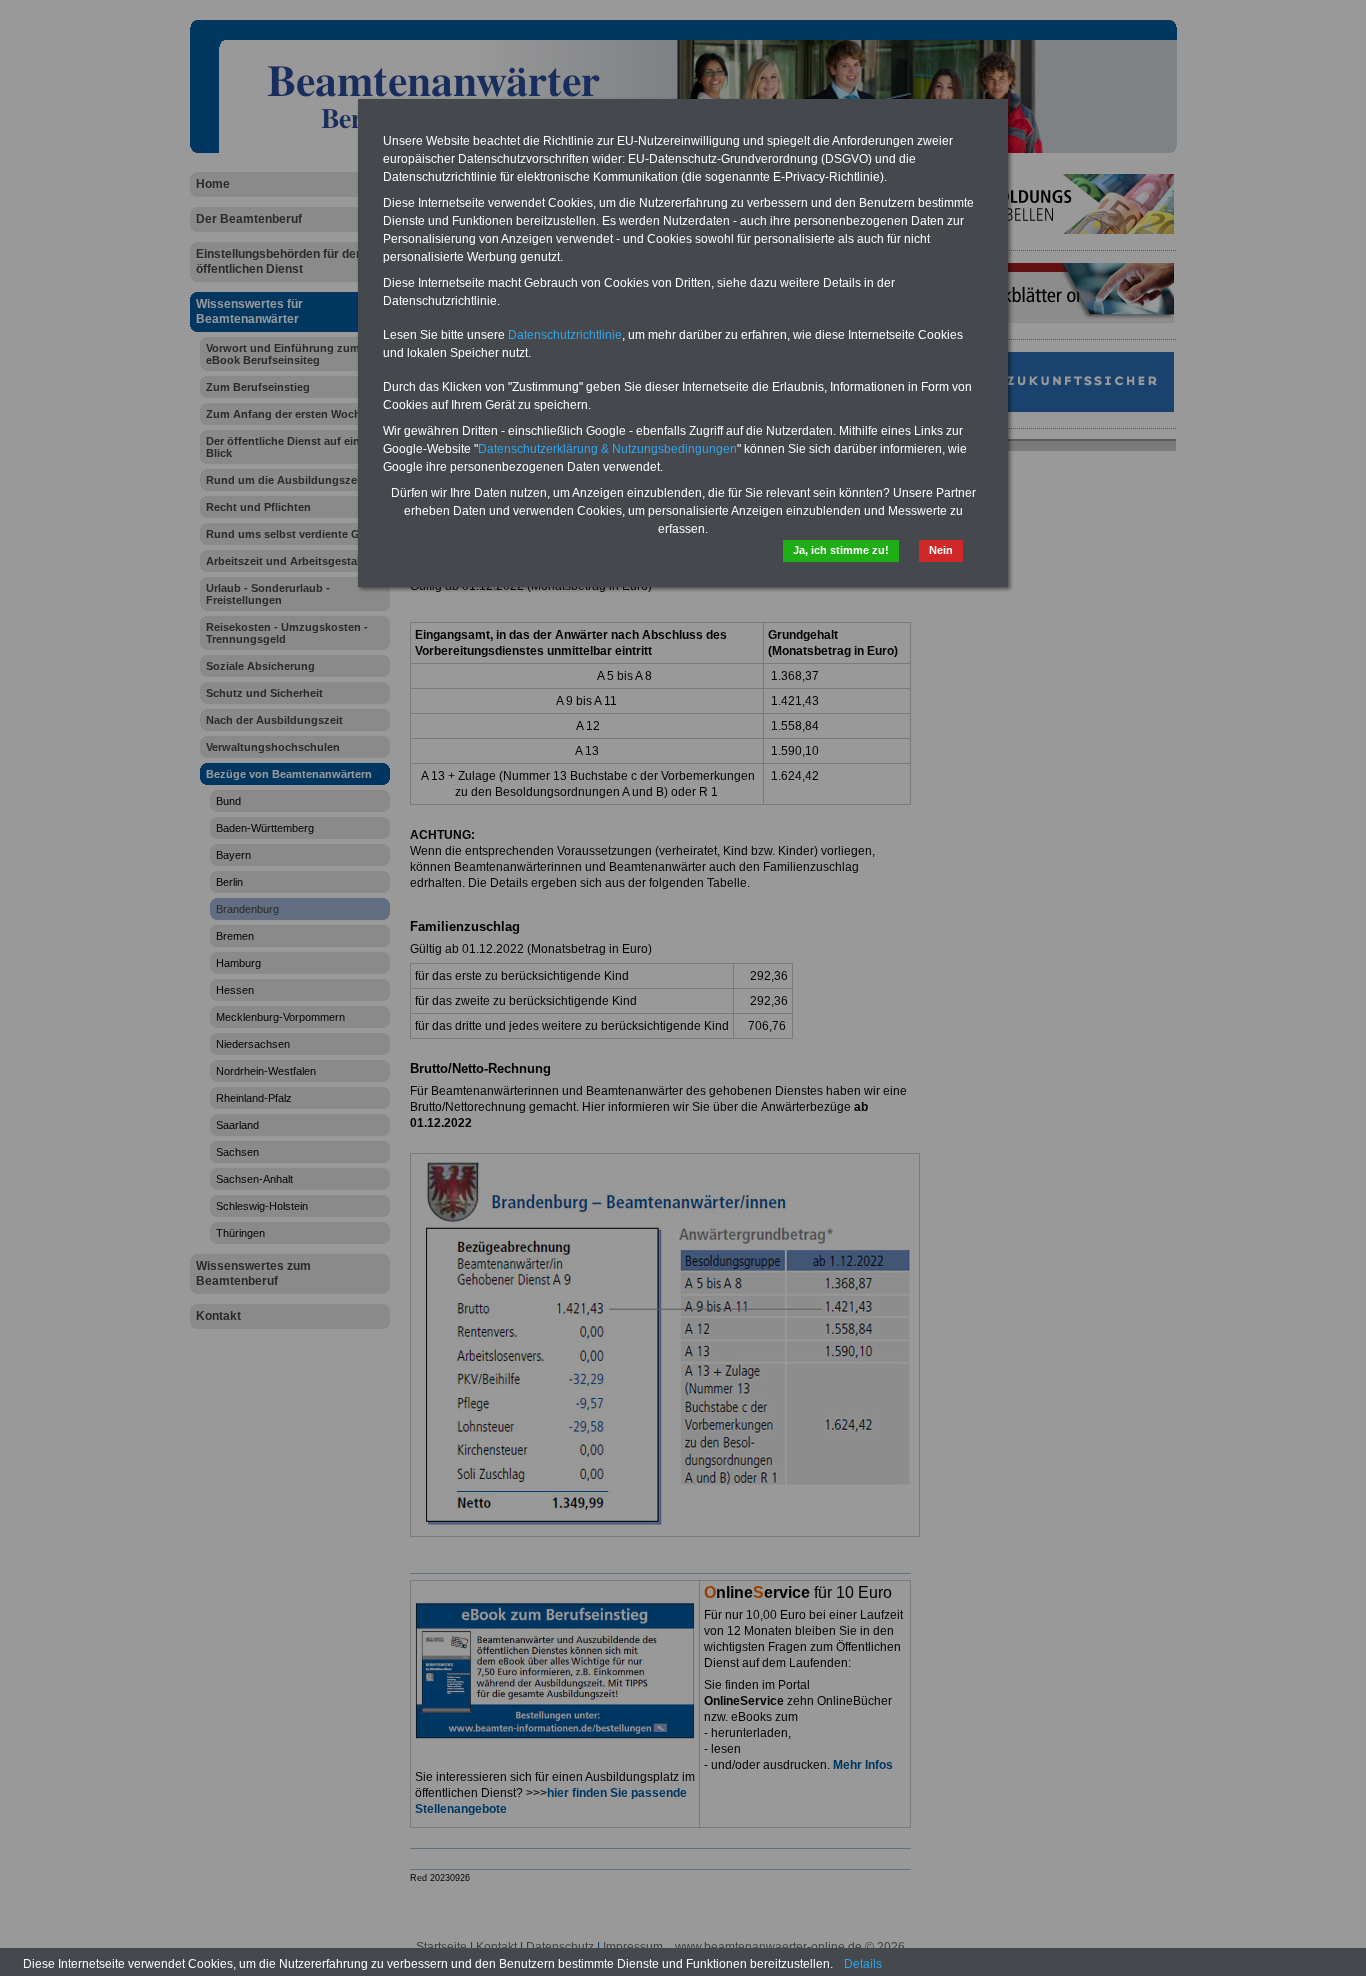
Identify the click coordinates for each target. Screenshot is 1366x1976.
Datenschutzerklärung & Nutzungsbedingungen (607, 449)
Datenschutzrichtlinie (565, 335)
